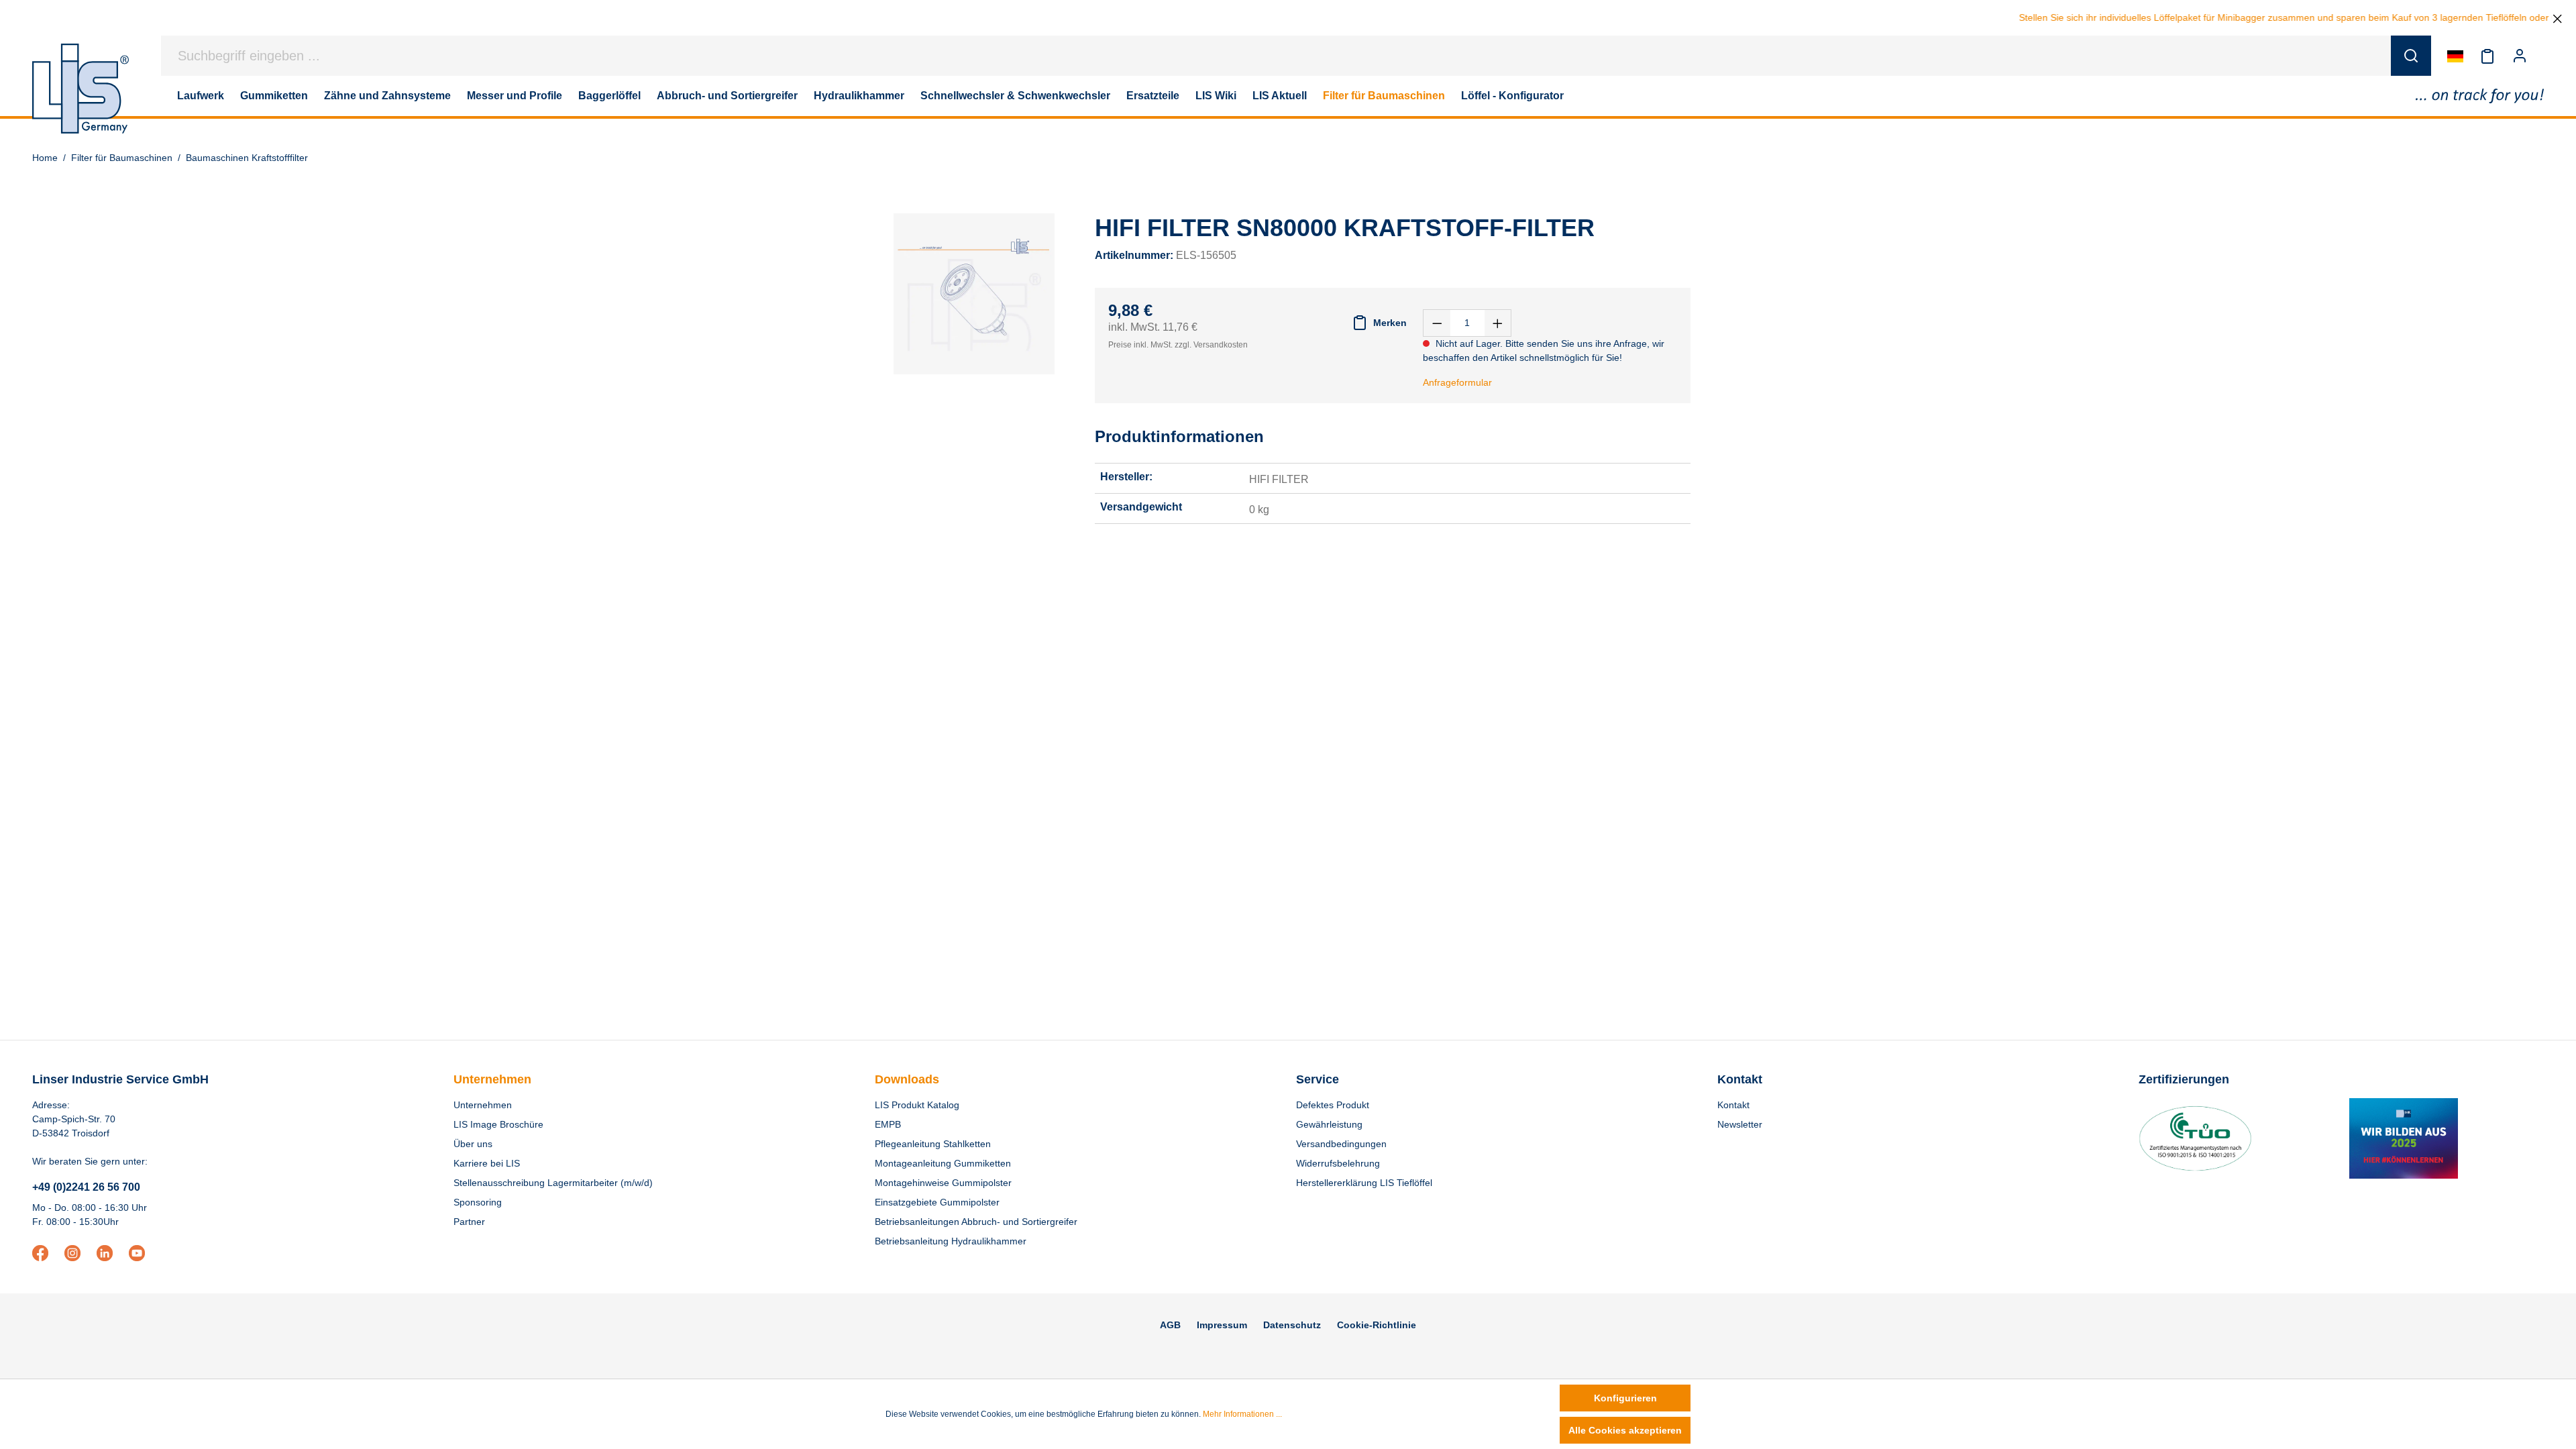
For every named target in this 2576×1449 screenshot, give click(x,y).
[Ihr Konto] (2520, 56)
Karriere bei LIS (487, 1163)
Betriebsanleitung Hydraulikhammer (951, 1241)
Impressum (1222, 1325)
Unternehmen (492, 1079)
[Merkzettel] (2487, 56)
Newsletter (1740, 1124)
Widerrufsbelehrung (1338, 1163)
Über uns (473, 1144)
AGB (1170, 1325)
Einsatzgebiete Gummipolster (937, 1202)
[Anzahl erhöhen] (1498, 323)
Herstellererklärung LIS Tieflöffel (1364, 1183)
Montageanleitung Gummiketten (943, 1163)
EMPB (888, 1124)
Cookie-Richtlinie (1377, 1325)
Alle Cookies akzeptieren (1625, 1430)
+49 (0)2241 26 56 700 (86, 1187)
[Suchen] (2411, 56)
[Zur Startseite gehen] (80, 89)
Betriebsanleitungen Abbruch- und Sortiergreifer (976, 1222)
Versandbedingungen (1341, 1144)
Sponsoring (478, 1202)
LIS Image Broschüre (498, 1124)
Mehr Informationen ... (1242, 1414)
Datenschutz (1292, 1325)
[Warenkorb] (2544, 56)
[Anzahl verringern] (1437, 323)
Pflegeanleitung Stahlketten (933, 1144)
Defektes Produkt (1333, 1105)
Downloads (907, 1079)
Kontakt (1733, 1105)
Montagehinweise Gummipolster (943, 1183)
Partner (469, 1222)
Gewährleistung (1329, 1124)
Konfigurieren (1625, 1398)
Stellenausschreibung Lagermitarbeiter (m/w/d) (553, 1183)
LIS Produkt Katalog (917, 1105)
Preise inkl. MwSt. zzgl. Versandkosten (1178, 345)
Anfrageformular (1457, 382)
